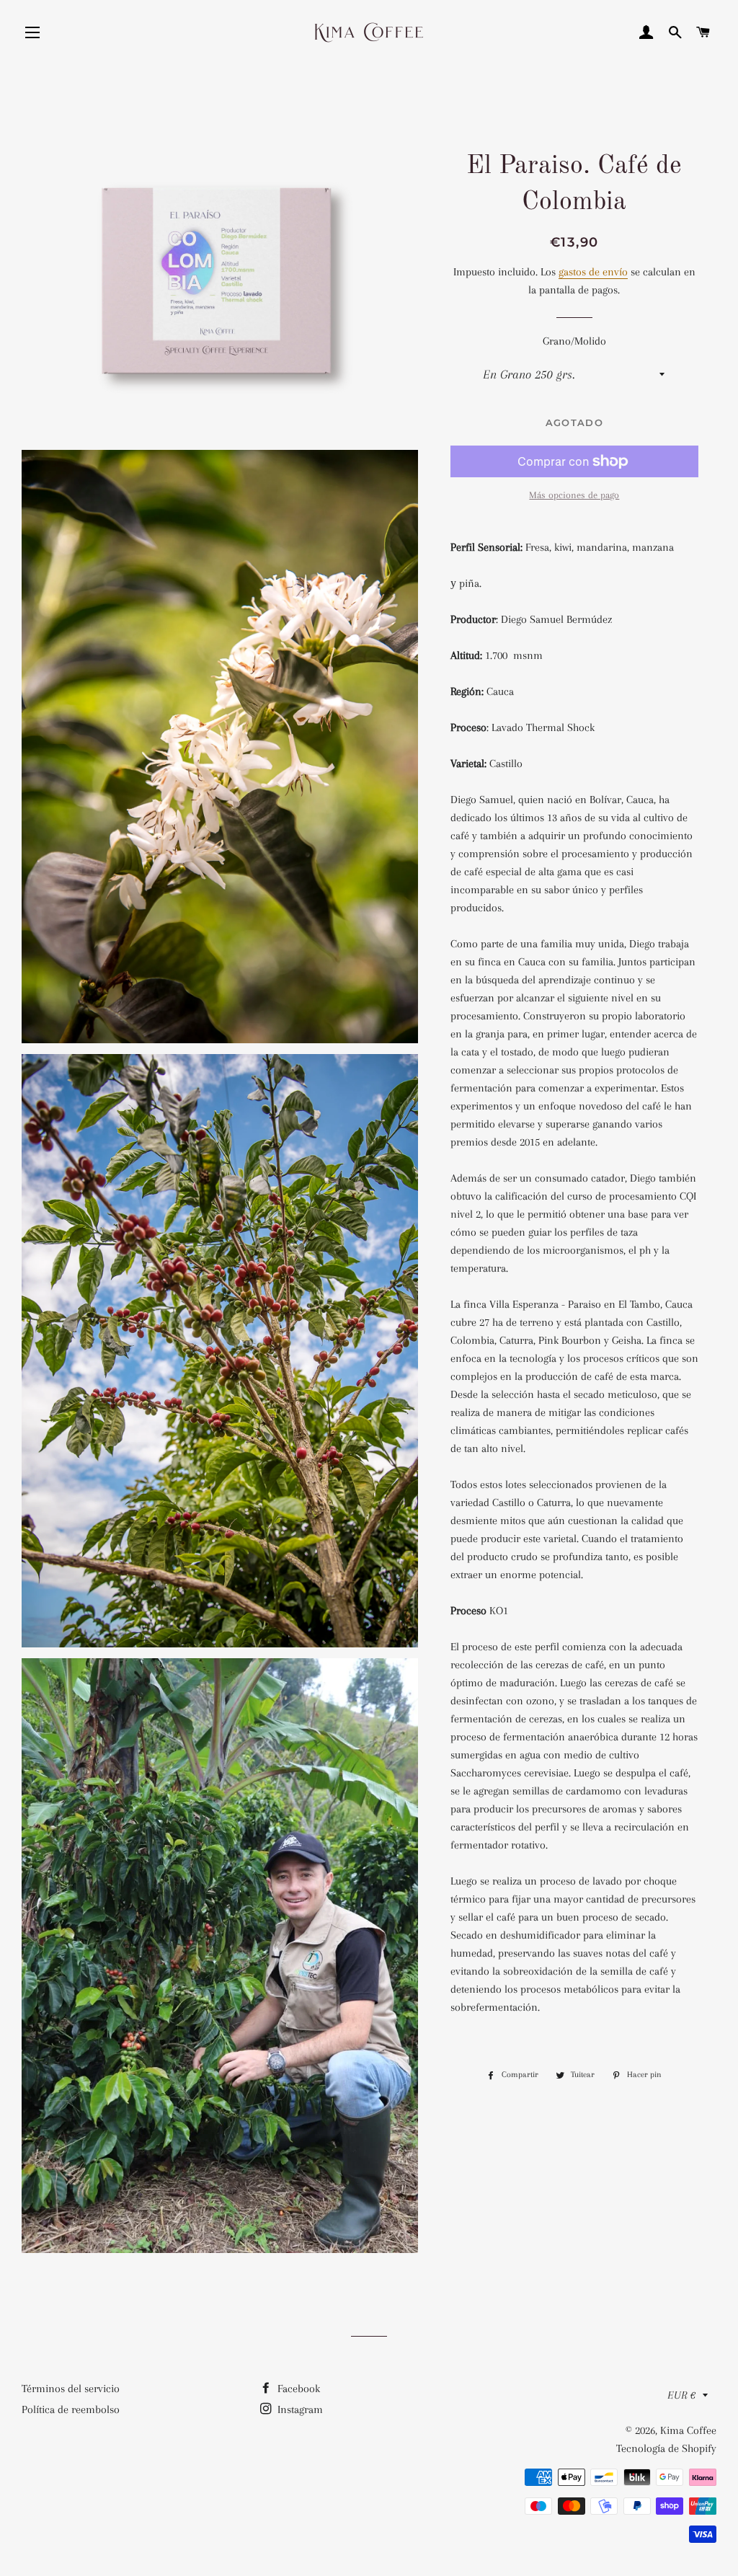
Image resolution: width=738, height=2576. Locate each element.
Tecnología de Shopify (666, 2448)
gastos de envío (593, 272)
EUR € (681, 2395)
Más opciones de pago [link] (574, 495)
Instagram (299, 2409)
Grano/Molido (574, 341)
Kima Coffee (688, 2430)
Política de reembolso (71, 2409)
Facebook (297, 2389)
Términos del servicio (71, 2389)
